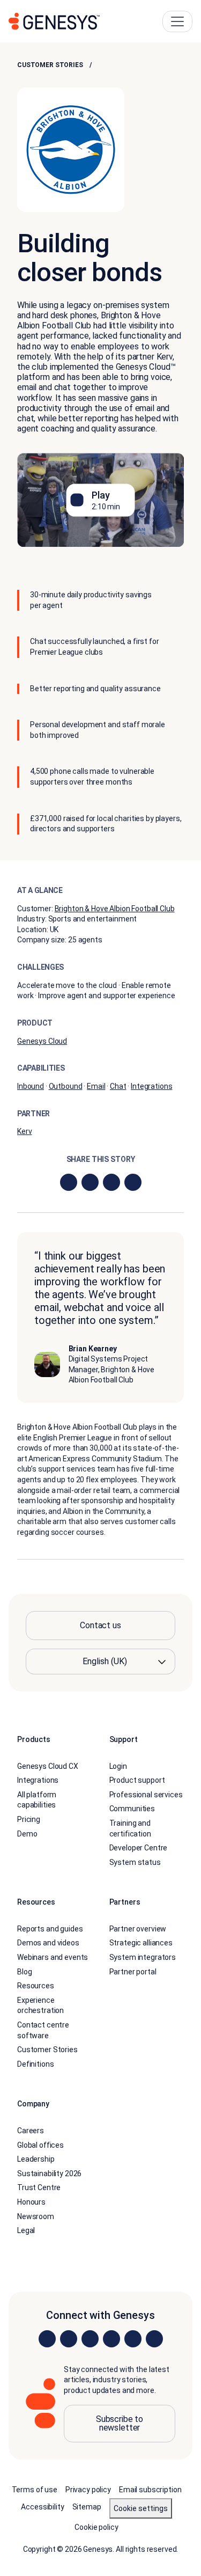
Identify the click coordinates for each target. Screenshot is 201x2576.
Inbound (31, 1086)
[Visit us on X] (90, 2339)
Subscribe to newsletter (120, 2423)
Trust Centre (39, 2187)
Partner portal (133, 1972)
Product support (137, 1780)
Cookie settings (141, 2508)
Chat (118, 1086)
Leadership (36, 2159)
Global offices (40, 2145)
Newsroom (36, 2216)
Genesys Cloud (42, 1041)
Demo (27, 1834)
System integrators (143, 1957)
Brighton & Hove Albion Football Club (115, 909)
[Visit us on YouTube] (133, 2339)
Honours (31, 2202)
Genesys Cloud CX (48, 1766)
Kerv (24, 1131)
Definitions (35, 2064)
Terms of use (35, 2490)
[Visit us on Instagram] (69, 2339)
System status (135, 1862)
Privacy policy (88, 2490)
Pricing (29, 1819)
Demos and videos (48, 1943)
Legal (26, 2230)
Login (118, 1766)
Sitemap (87, 2507)
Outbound (66, 1086)
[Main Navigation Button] (177, 21)
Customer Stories (50, 65)
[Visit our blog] (154, 2339)
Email (96, 1086)
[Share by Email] (133, 1182)
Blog (24, 1972)
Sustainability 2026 (49, 2173)
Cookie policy (96, 2527)
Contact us (100, 1625)
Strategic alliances (141, 1943)
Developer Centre (139, 1848)
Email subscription (150, 2490)
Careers (31, 2131)
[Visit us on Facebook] (111, 2339)
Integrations (151, 1086)
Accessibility (42, 2507)
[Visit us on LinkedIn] (47, 2339)
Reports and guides (50, 1929)
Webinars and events (53, 1957)
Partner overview (138, 1929)
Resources (36, 1986)
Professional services (146, 1795)
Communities (132, 1809)
